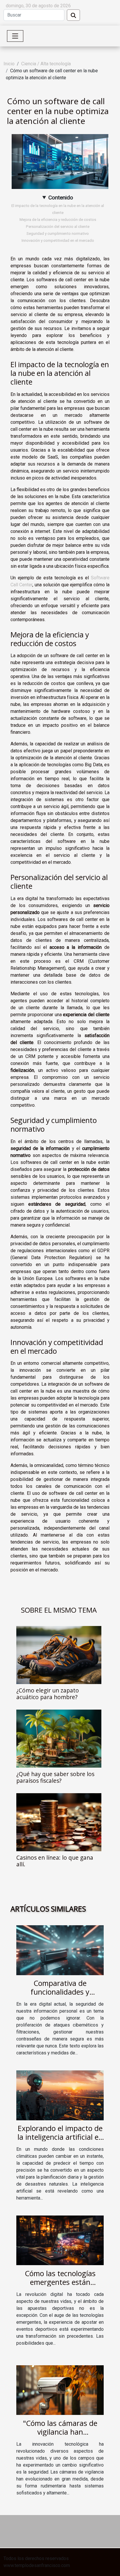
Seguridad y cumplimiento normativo (58, 234)
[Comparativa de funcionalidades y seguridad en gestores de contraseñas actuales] (60, 1950)
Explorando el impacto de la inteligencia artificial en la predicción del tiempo (60, 2137)
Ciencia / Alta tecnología (46, 64)
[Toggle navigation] (15, 36)
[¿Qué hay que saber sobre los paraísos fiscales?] (59, 1739)
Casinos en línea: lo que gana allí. (55, 1861)
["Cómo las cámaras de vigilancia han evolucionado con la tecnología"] (60, 2390)
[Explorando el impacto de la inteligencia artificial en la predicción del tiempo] (60, 2095)
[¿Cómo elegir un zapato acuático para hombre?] (59, 1655)
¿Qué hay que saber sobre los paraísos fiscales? (55, 1777)
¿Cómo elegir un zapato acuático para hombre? (48, 1694)
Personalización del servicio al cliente (58, 227)
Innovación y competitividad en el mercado (58, 240)
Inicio (9, 64)
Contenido (61, 198)
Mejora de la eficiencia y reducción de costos (58, 220)
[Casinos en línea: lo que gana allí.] (59, 1822)
